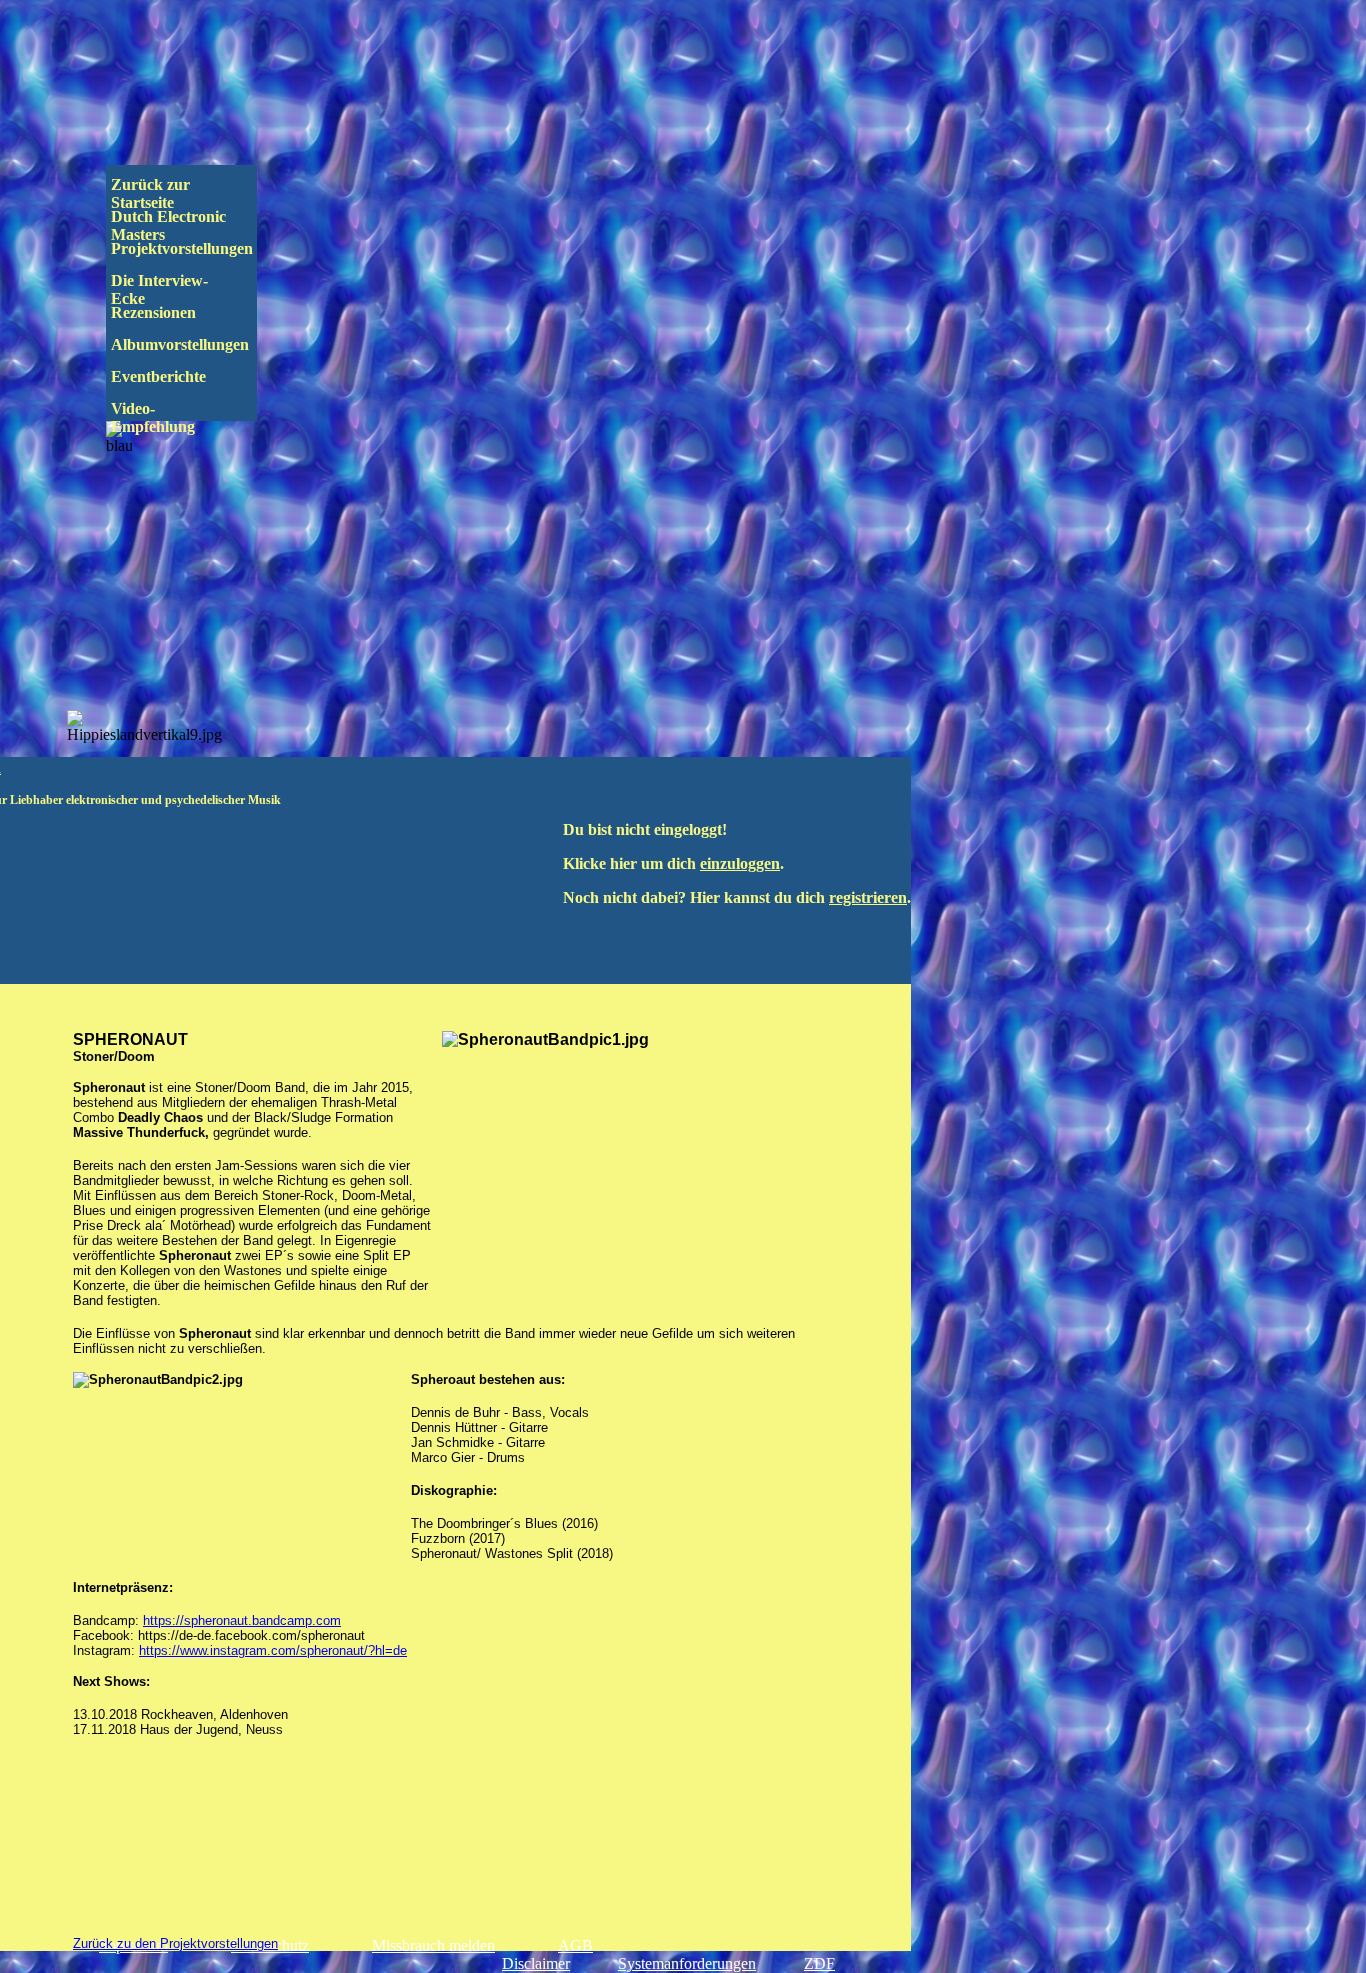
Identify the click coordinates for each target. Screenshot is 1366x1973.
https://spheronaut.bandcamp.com (242, 1620)
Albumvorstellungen (198, 344)
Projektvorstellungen (196, 248)
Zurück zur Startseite (152, 193)
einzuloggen (740, 863)
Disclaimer (536, 1963)
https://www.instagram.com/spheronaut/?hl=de (273, 1650)
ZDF (819, 1963)
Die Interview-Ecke (159, 289)
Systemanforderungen (687, 1963)
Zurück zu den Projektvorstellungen (175, 1943)
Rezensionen (195, 312)
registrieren (868, 897)
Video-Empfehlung (167, 417)
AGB (575, 1945)
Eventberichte (192, 376)
